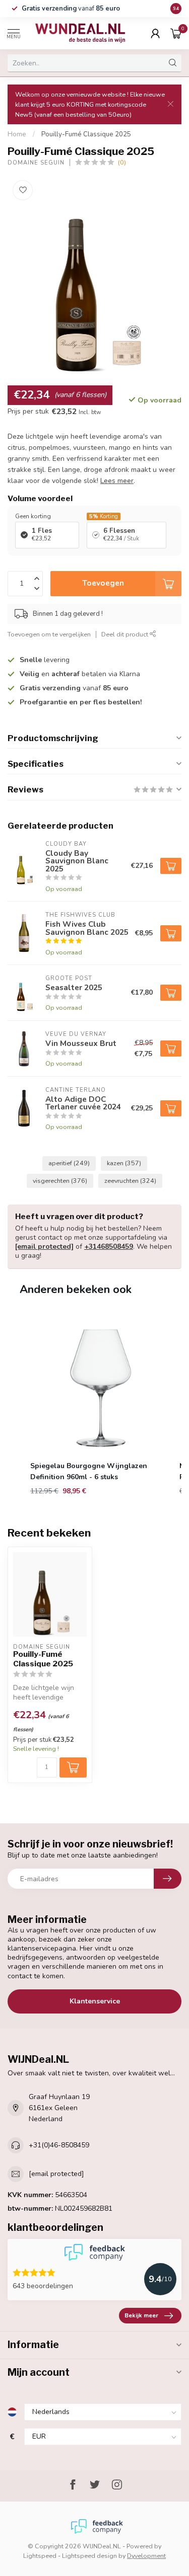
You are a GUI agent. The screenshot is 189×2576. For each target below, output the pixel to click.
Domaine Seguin (36, 163)
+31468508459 (109, 1246)
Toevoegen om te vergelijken (49, 634)
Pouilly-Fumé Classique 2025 (86, 134)
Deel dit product (125, 634)
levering (45, 660)
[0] (176, 33)
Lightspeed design (89, 2556)
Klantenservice (95, 2001)
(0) (122, 162)
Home (17, 134)
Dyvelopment (146, 2556)
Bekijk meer (141, 2315)
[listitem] (100, 1406)
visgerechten (60, 1181)
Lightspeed (40, 2556)
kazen (124, 1163)
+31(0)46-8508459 (59, 2145)
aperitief (69, 1163)
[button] (18, 1406)
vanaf (71, 9)
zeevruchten (130, 1181)
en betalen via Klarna (80, 674)
